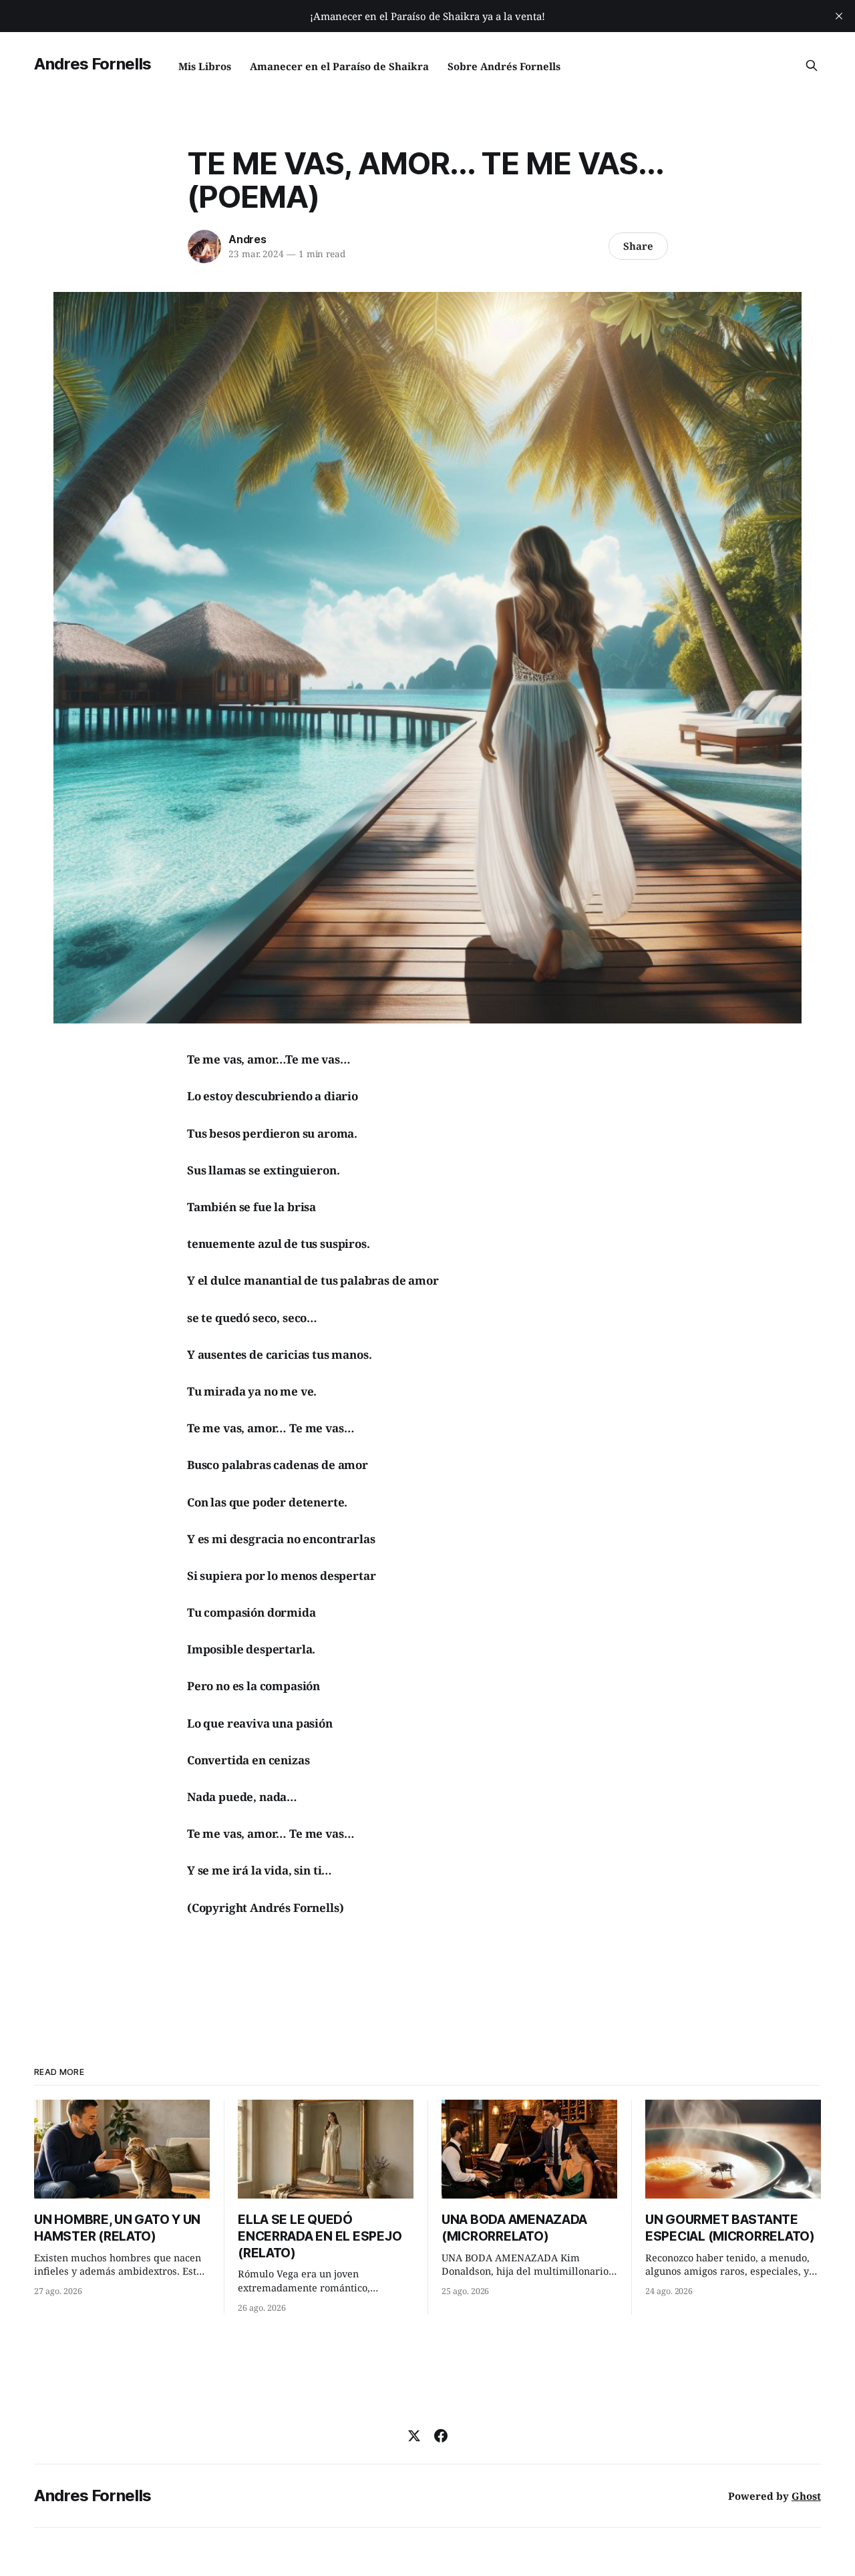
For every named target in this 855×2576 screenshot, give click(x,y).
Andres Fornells (93, 64)
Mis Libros (205, 66)
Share (638, 246)
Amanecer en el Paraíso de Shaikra (339, 66)
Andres (247, 239)
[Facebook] (441, 2436)
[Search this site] (812, 65)
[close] (839, 16)
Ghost (806, 2496)
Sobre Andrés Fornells (504, 66)
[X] (414, 2436)
